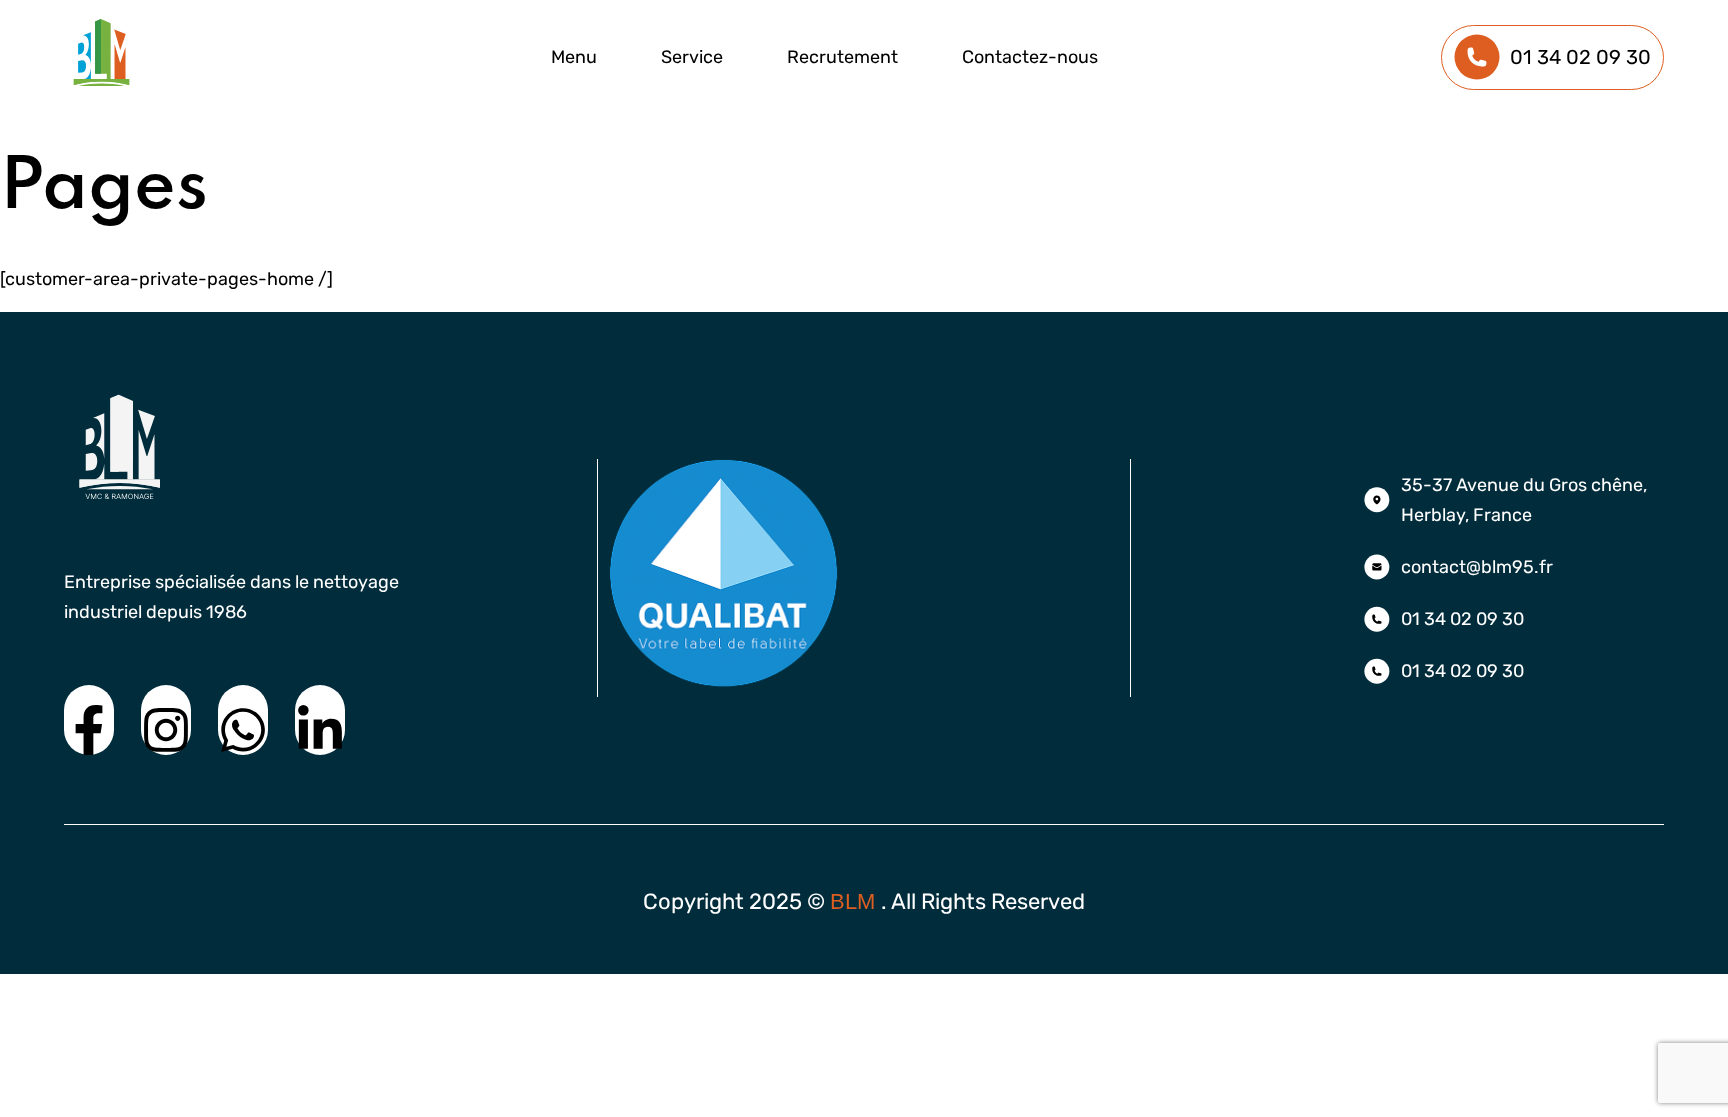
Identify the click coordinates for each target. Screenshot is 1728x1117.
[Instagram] (166, 720)
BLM (855, 901)
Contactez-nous (1030, 57)
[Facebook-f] (89, 720)
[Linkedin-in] (320, 720)
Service (692, 57)
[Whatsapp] (243, 720)
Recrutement (842, 57)
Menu (574, 57)
